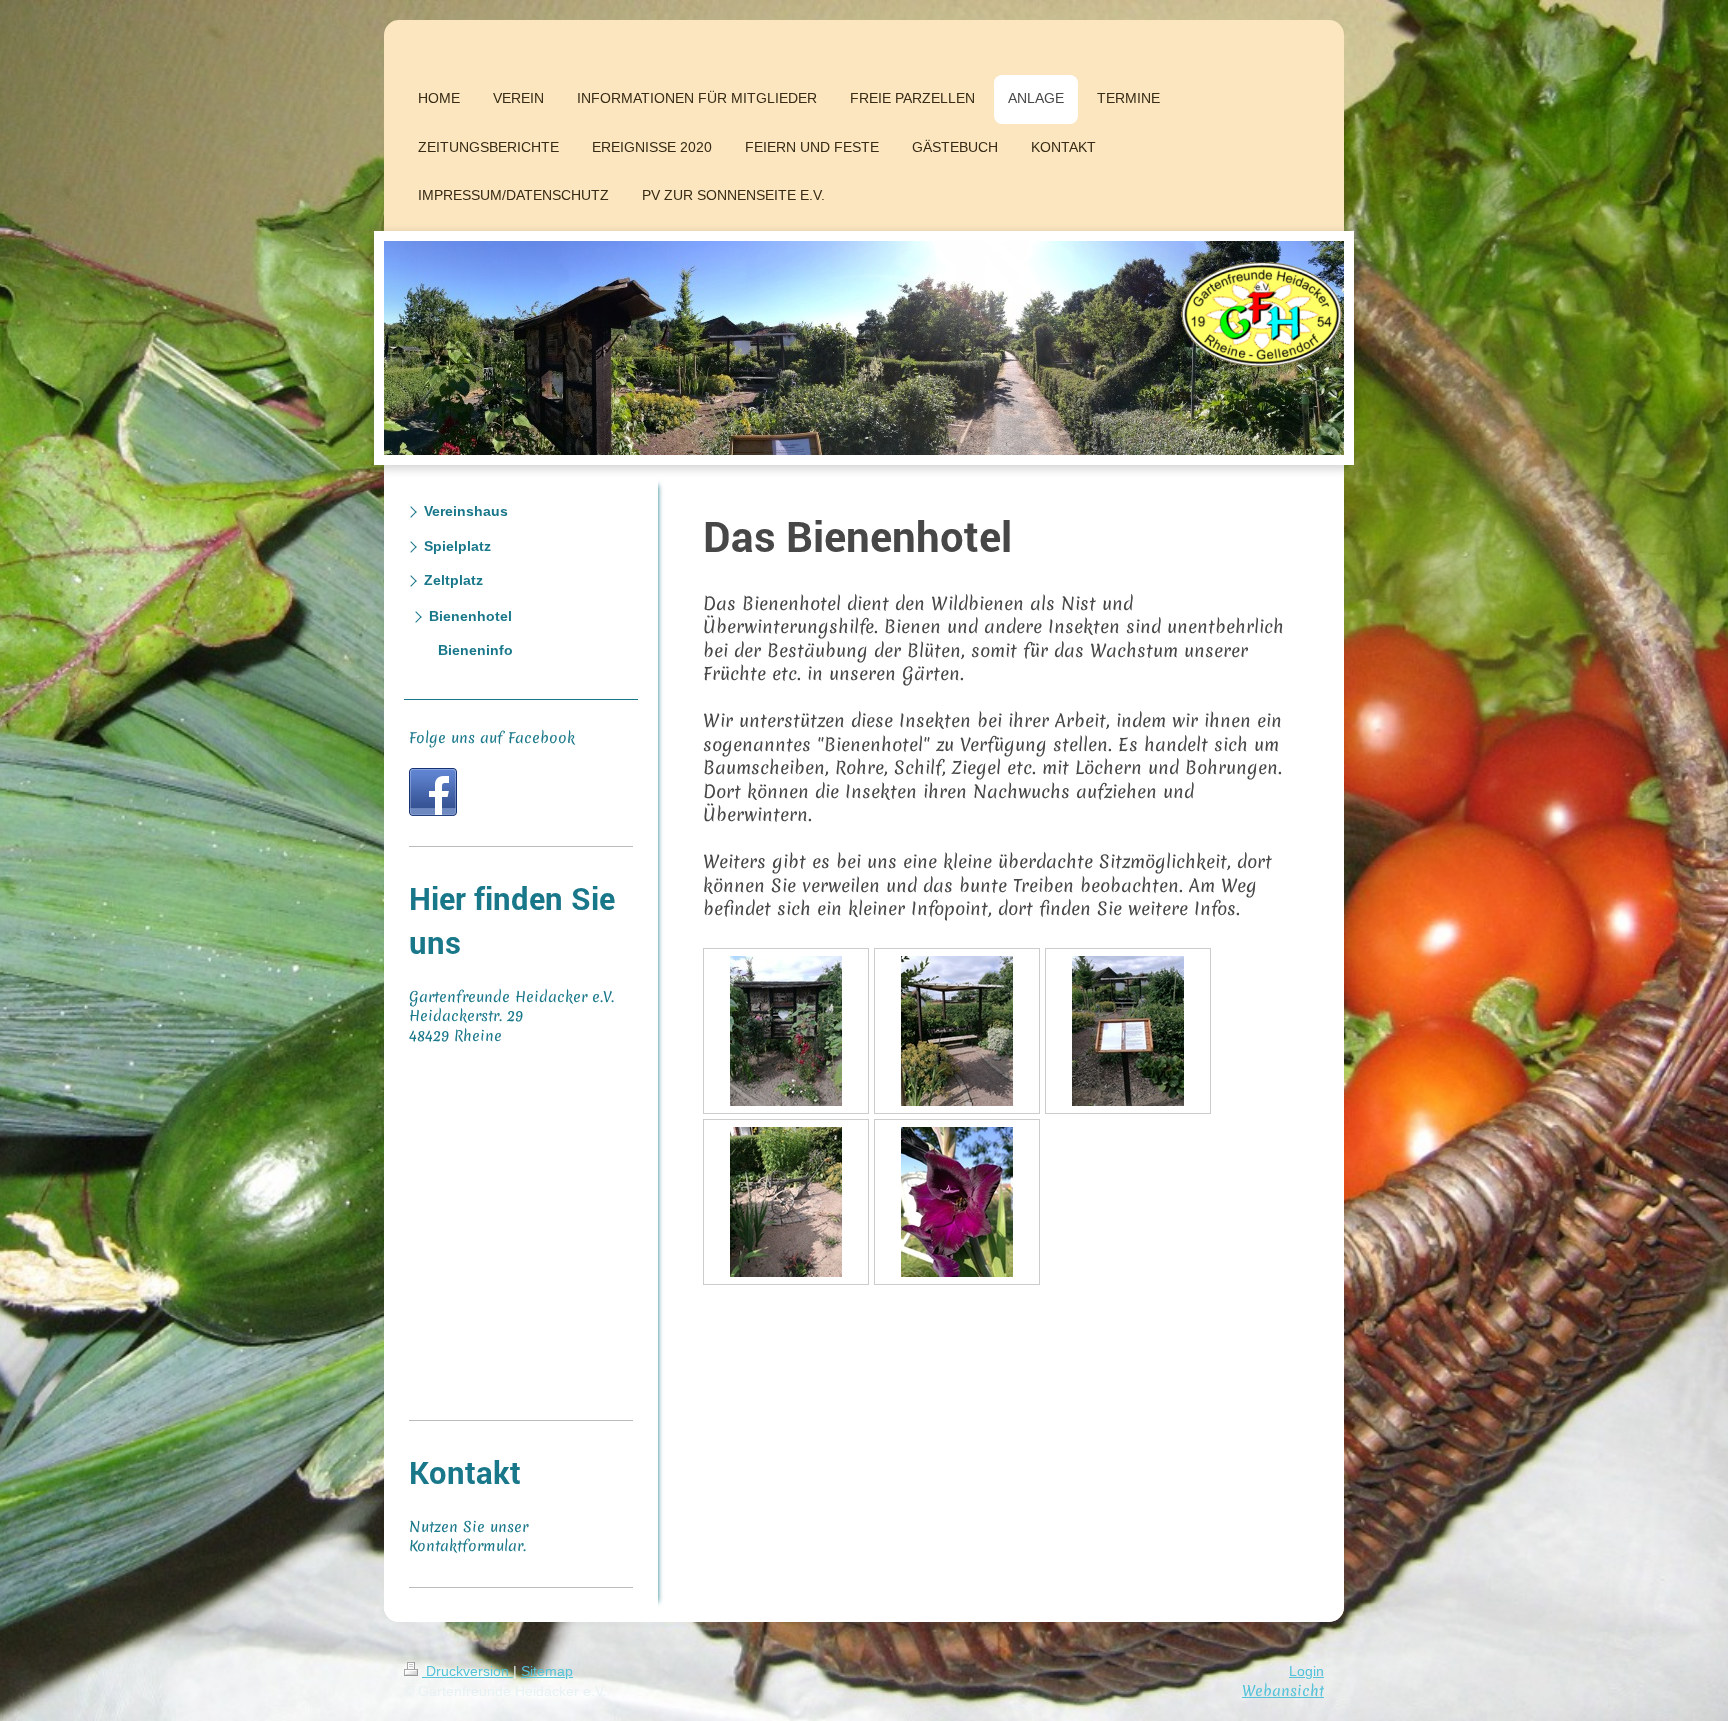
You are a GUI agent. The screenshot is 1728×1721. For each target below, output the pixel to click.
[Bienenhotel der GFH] (786, 1031)
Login (1306, 1671)
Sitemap (547, 1671)
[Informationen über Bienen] (1128, 1031)
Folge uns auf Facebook (492, 738)
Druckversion (467, 1671)
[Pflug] (786, 1202)
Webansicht (1283, 1691)
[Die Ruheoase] (957, 1031)
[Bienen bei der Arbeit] (957, 1202)
